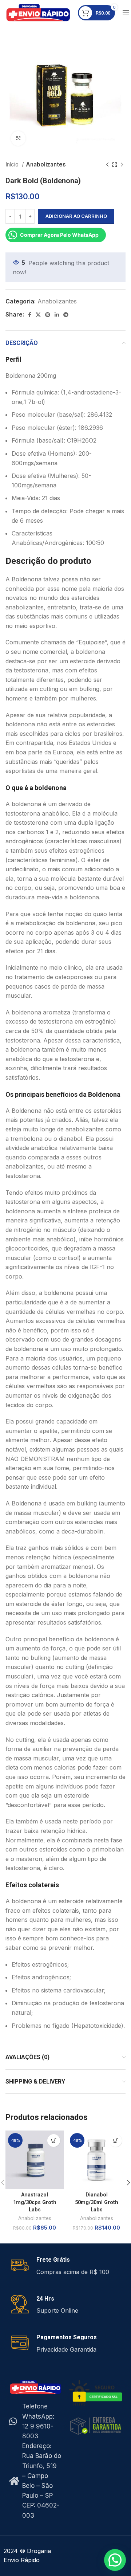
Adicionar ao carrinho (76, 216)
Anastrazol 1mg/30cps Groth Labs (35, 2202)
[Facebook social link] (30, 315)
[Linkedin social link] (57, 315)
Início (13, 164)
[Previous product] (107, 165)
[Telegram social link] (66, 315)
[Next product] (122, 165)
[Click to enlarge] (18, 138)
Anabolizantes (46, 164)
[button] (54, 2141)
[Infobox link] (65, 2266)
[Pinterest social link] (48, 315)
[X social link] (38, 315)
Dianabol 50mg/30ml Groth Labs (97, 2202)
